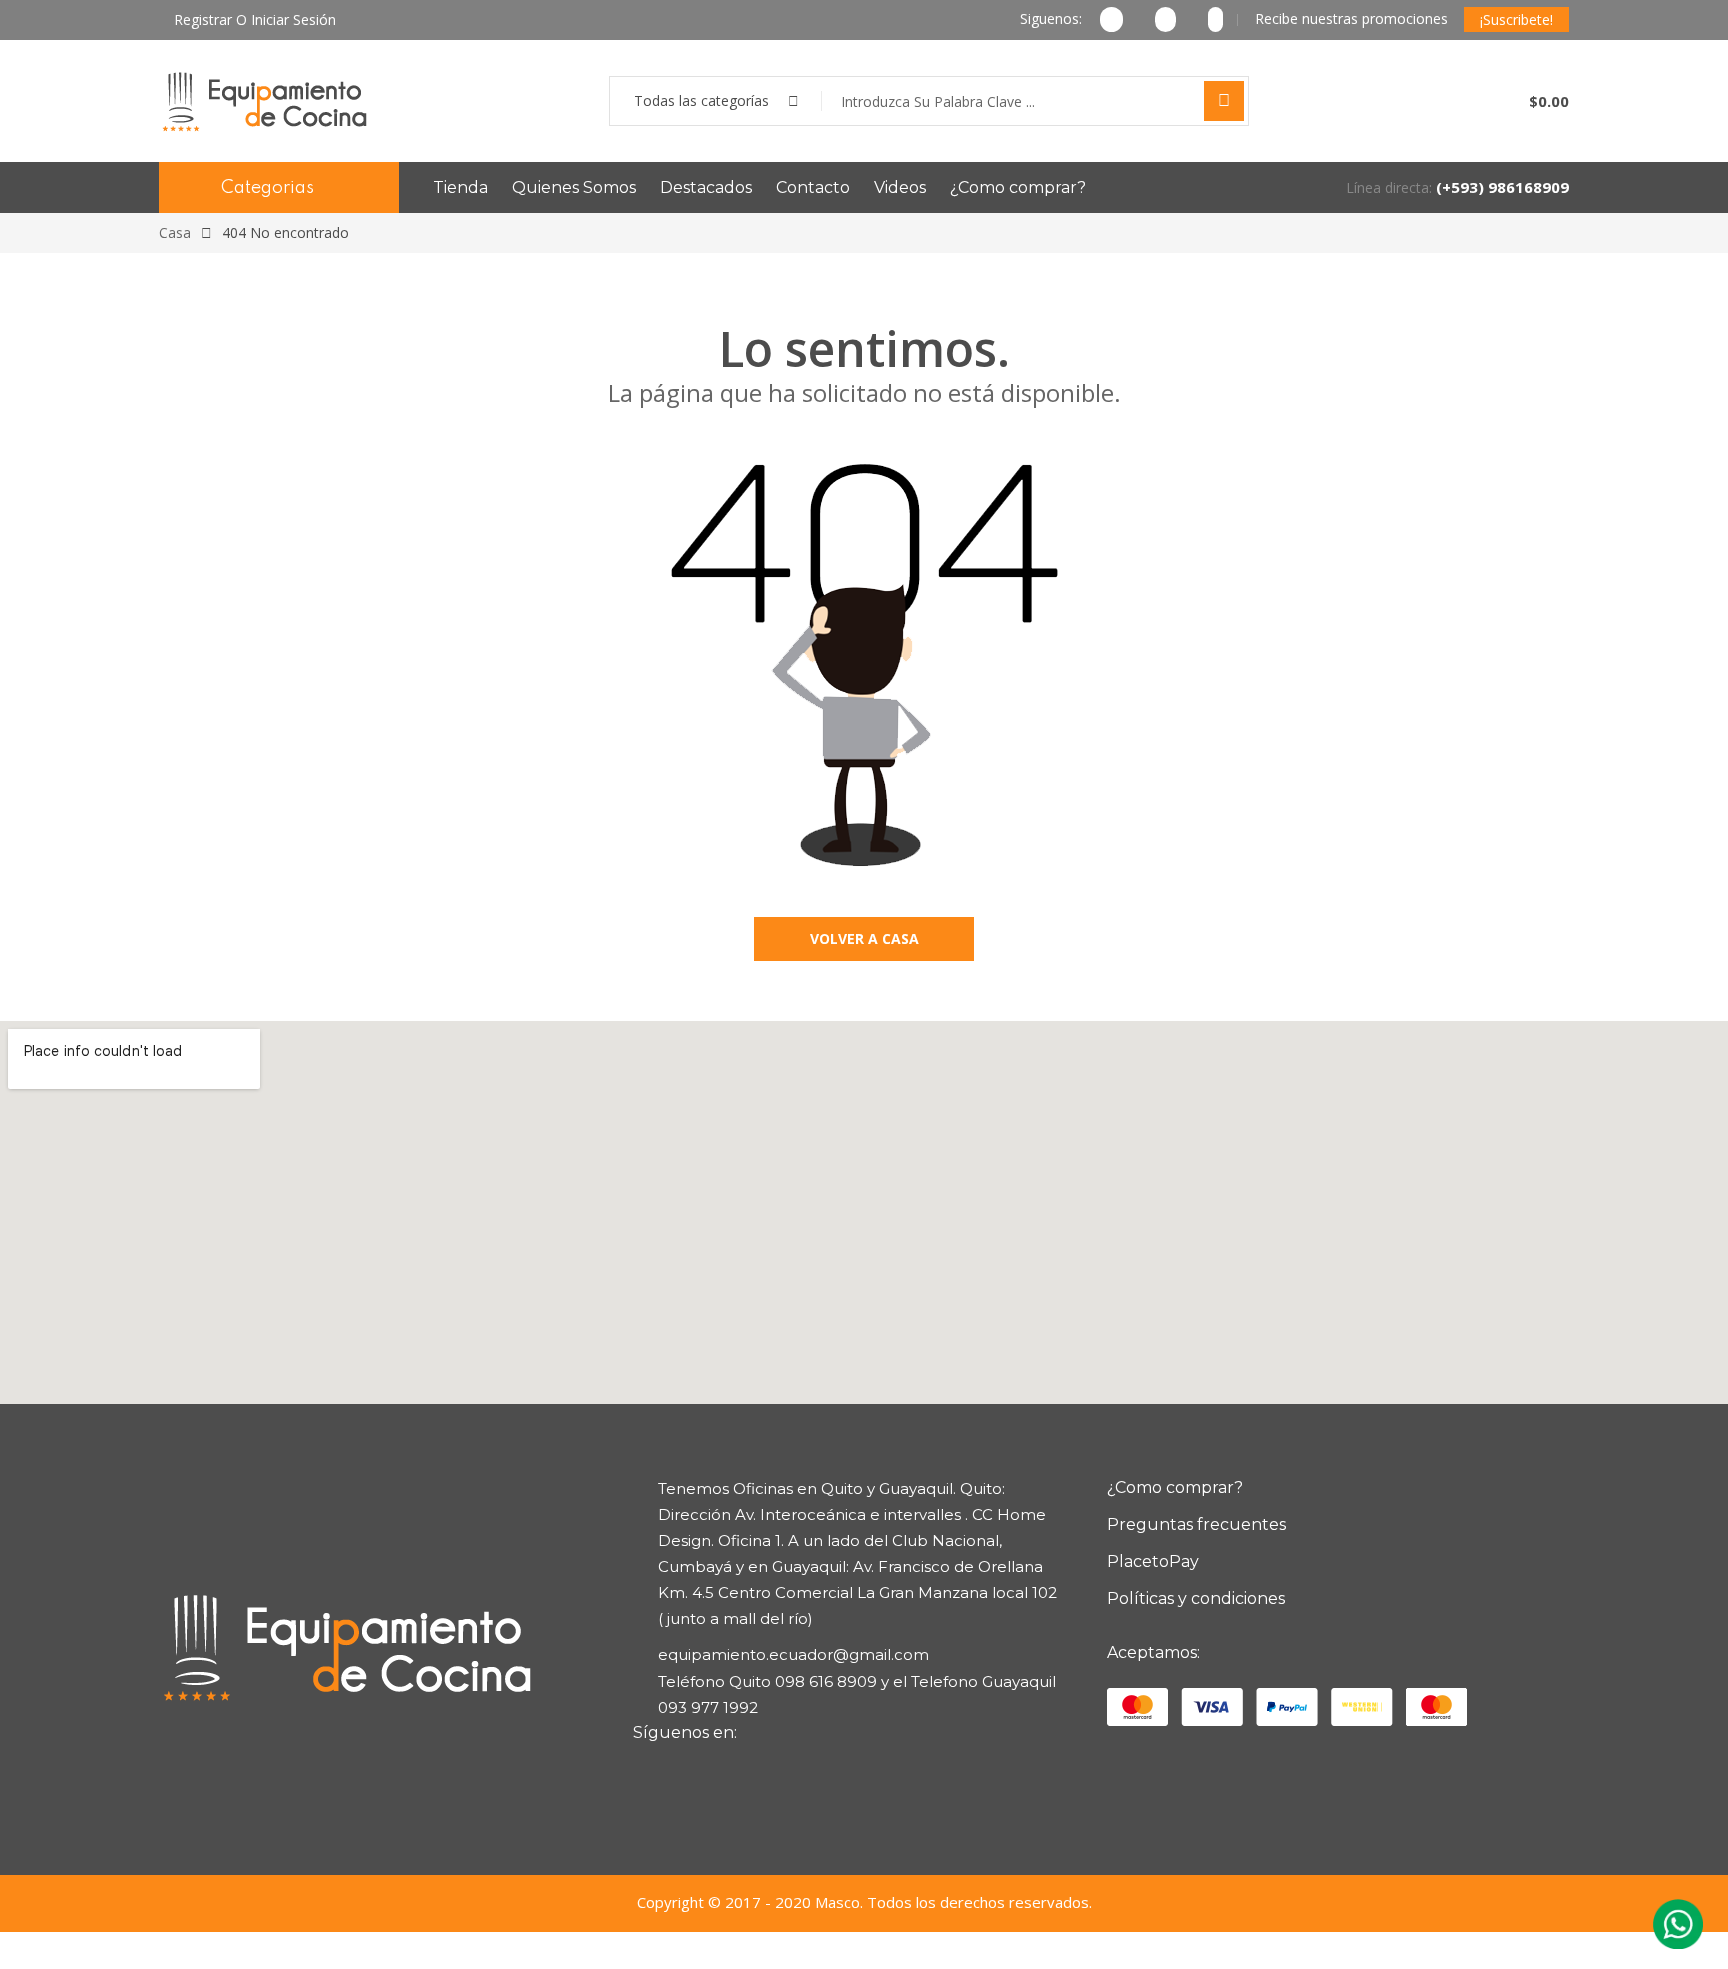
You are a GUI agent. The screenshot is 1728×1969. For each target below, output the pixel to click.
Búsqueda (1224, 101)
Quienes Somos (574, 187)
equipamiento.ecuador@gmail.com (793, 1654)
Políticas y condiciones (1196, 1598)
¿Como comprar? (1018, 187)
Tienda (460, 187)
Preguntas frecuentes (1196, 1524)
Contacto (813, 187)
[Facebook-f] (658, 1769)
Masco (837, 1902)
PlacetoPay (1153, 1561)
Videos (900, 187)
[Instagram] (694, 1769)
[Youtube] (730, 1769)
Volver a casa (864, 938)
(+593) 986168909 (1502, 187)
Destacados (706, 187)
